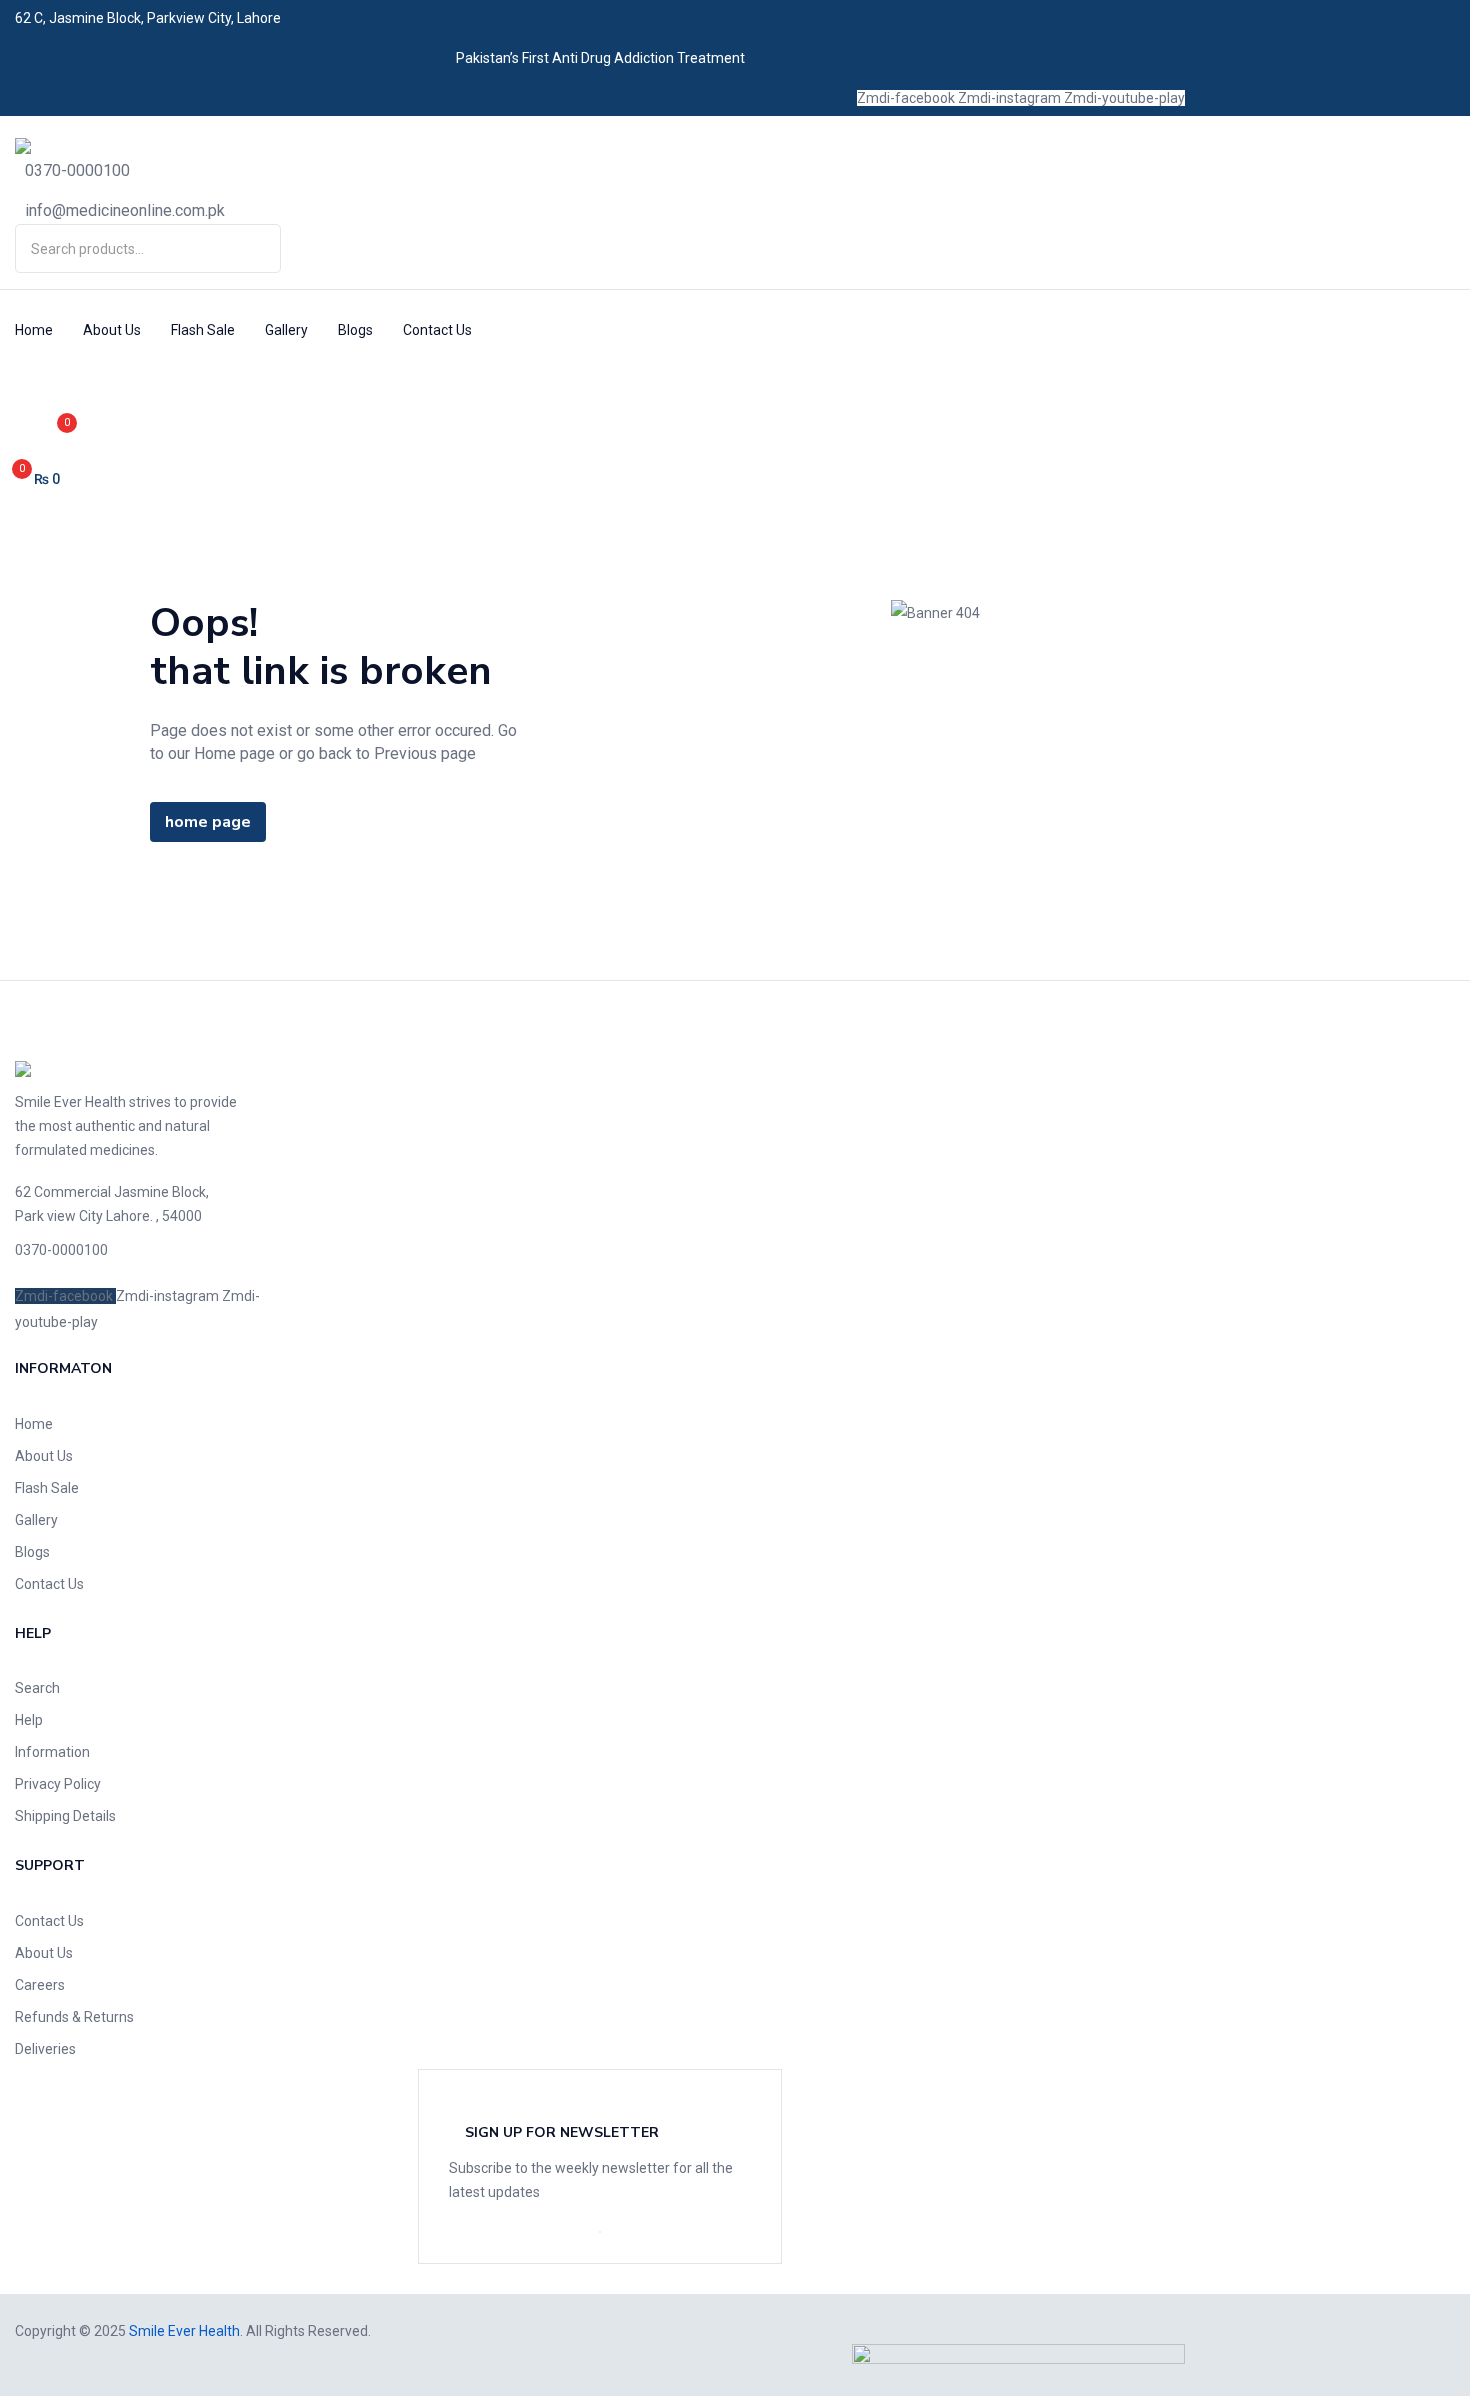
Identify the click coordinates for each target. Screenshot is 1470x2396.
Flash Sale (203, 330)
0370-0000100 (77, 170)
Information (52, 1752)
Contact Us (437, 330)
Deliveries (45, 2049)
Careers (40, 1985)
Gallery (286, 330)
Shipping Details (65, 1816)
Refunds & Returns (74, 2017)
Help (29, 1720)
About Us (112, 330)
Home (34, 330)
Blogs (355, 330)
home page (208, 822)
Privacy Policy (58, 1784)
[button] (150, 479)
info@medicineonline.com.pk (125, 210)
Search (37, 1688)
